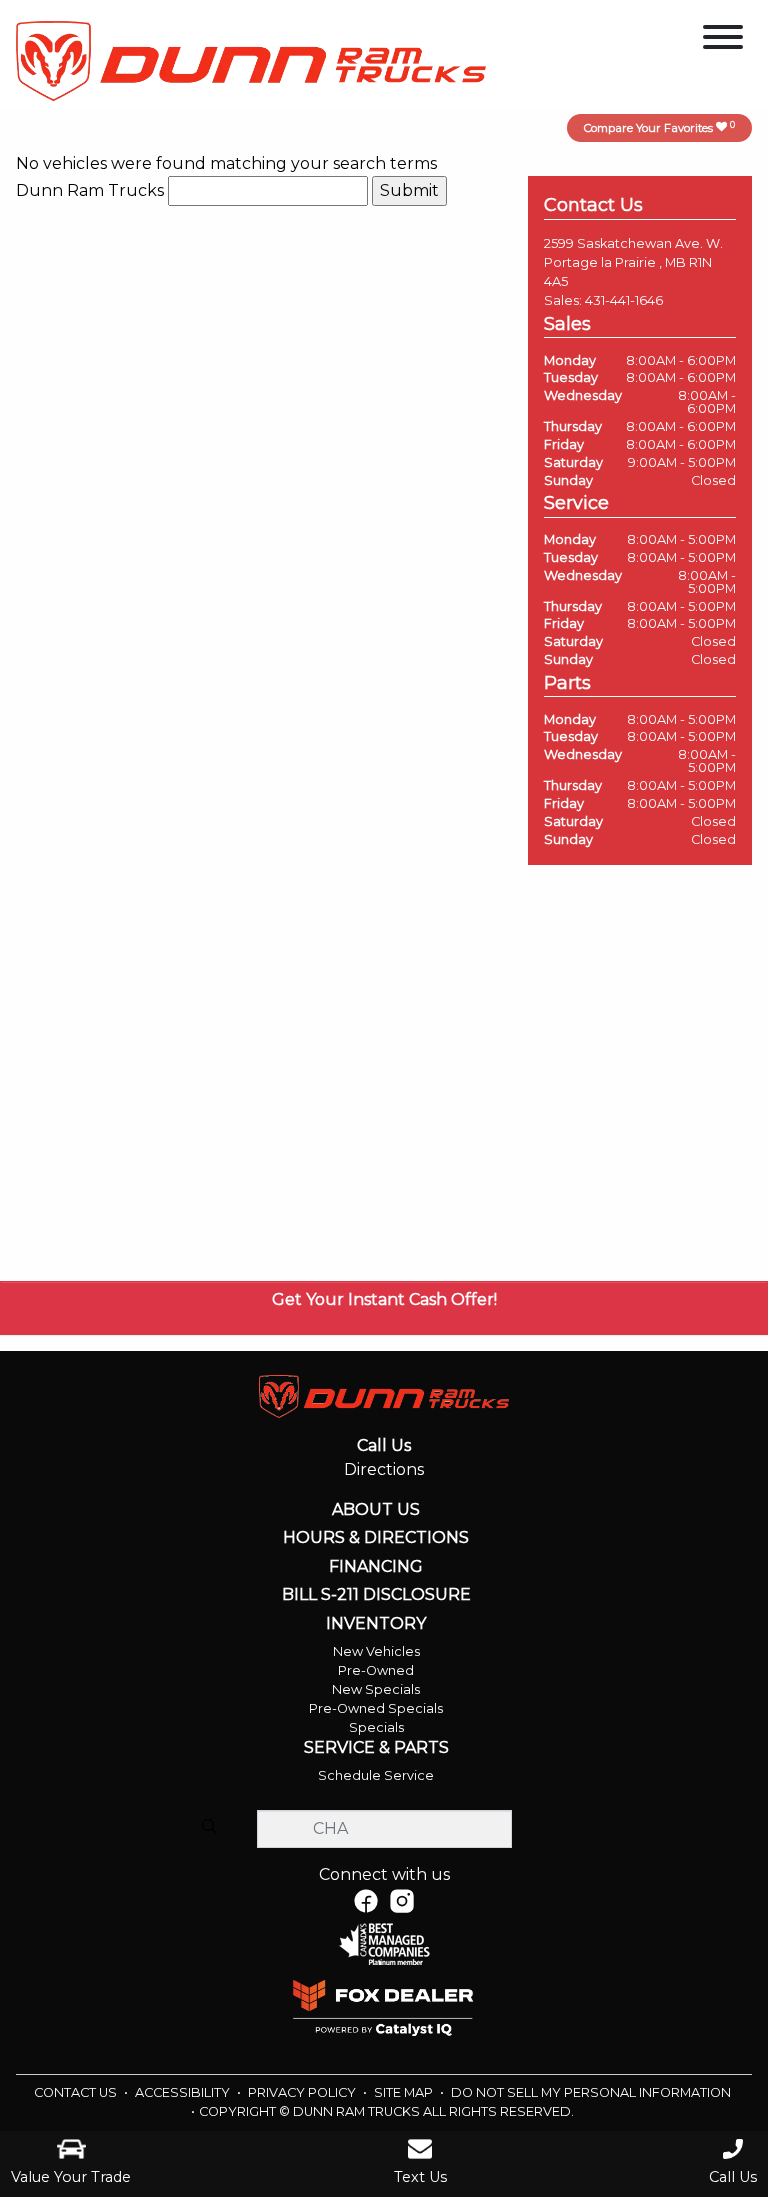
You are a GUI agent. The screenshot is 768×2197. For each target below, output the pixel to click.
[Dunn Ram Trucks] (251, 59)
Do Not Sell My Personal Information (591, 2092)
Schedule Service (376, 1775)
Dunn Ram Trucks (90, 190)
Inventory (376, 1624)
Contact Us (77, 2092)
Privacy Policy (303, 2092)
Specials (376, 1727)
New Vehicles (376, 1651)
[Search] (209, 1828)
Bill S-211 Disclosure (376, 1595)
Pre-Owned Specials (376, 1708)
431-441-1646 (624, 300)
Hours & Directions (376, 1538)
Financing (376, 1567)
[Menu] (723, 40)
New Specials (376, 1689)
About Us (376, 1510)
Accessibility (184, 2092)
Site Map (405, 2092)
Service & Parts (376, 1748)
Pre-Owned (376, 1670)
